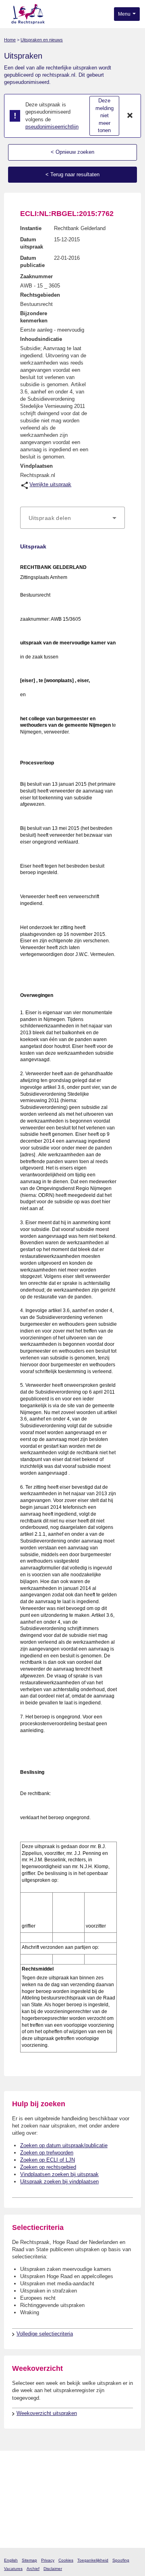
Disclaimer (53, 2569)
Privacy (48, 2560)
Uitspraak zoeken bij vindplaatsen (59, 2182)
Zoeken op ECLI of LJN (48, 2160)
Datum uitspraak (32, 243)
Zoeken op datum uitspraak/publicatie (64, 2145)
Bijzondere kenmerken (34, 317)
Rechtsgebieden (40, 295)
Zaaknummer (36, 276)
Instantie (31, 228)
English (11, 2560)
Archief (33, 2569)
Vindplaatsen (36, 466)
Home (10, 40)
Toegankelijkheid (93, 2560)
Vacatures (13, 2569)
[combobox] (72, 518)
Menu (125, 14)
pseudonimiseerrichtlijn (52, 127)
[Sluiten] (130, 116)
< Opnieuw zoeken (72, 152)
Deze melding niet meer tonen (105, 115)
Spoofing (121, 2560)
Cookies (66, 2560)
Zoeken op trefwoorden (47, 2153)
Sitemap (29, 2560)
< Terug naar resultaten (72, 174)
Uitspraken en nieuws (42, 40)
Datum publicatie (32, 262)
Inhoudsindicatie (41, 339)
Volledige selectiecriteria (45, 2334)
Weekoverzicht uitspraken (47, 2413)
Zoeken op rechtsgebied (48, 2167)
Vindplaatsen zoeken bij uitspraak (59, 2174)
